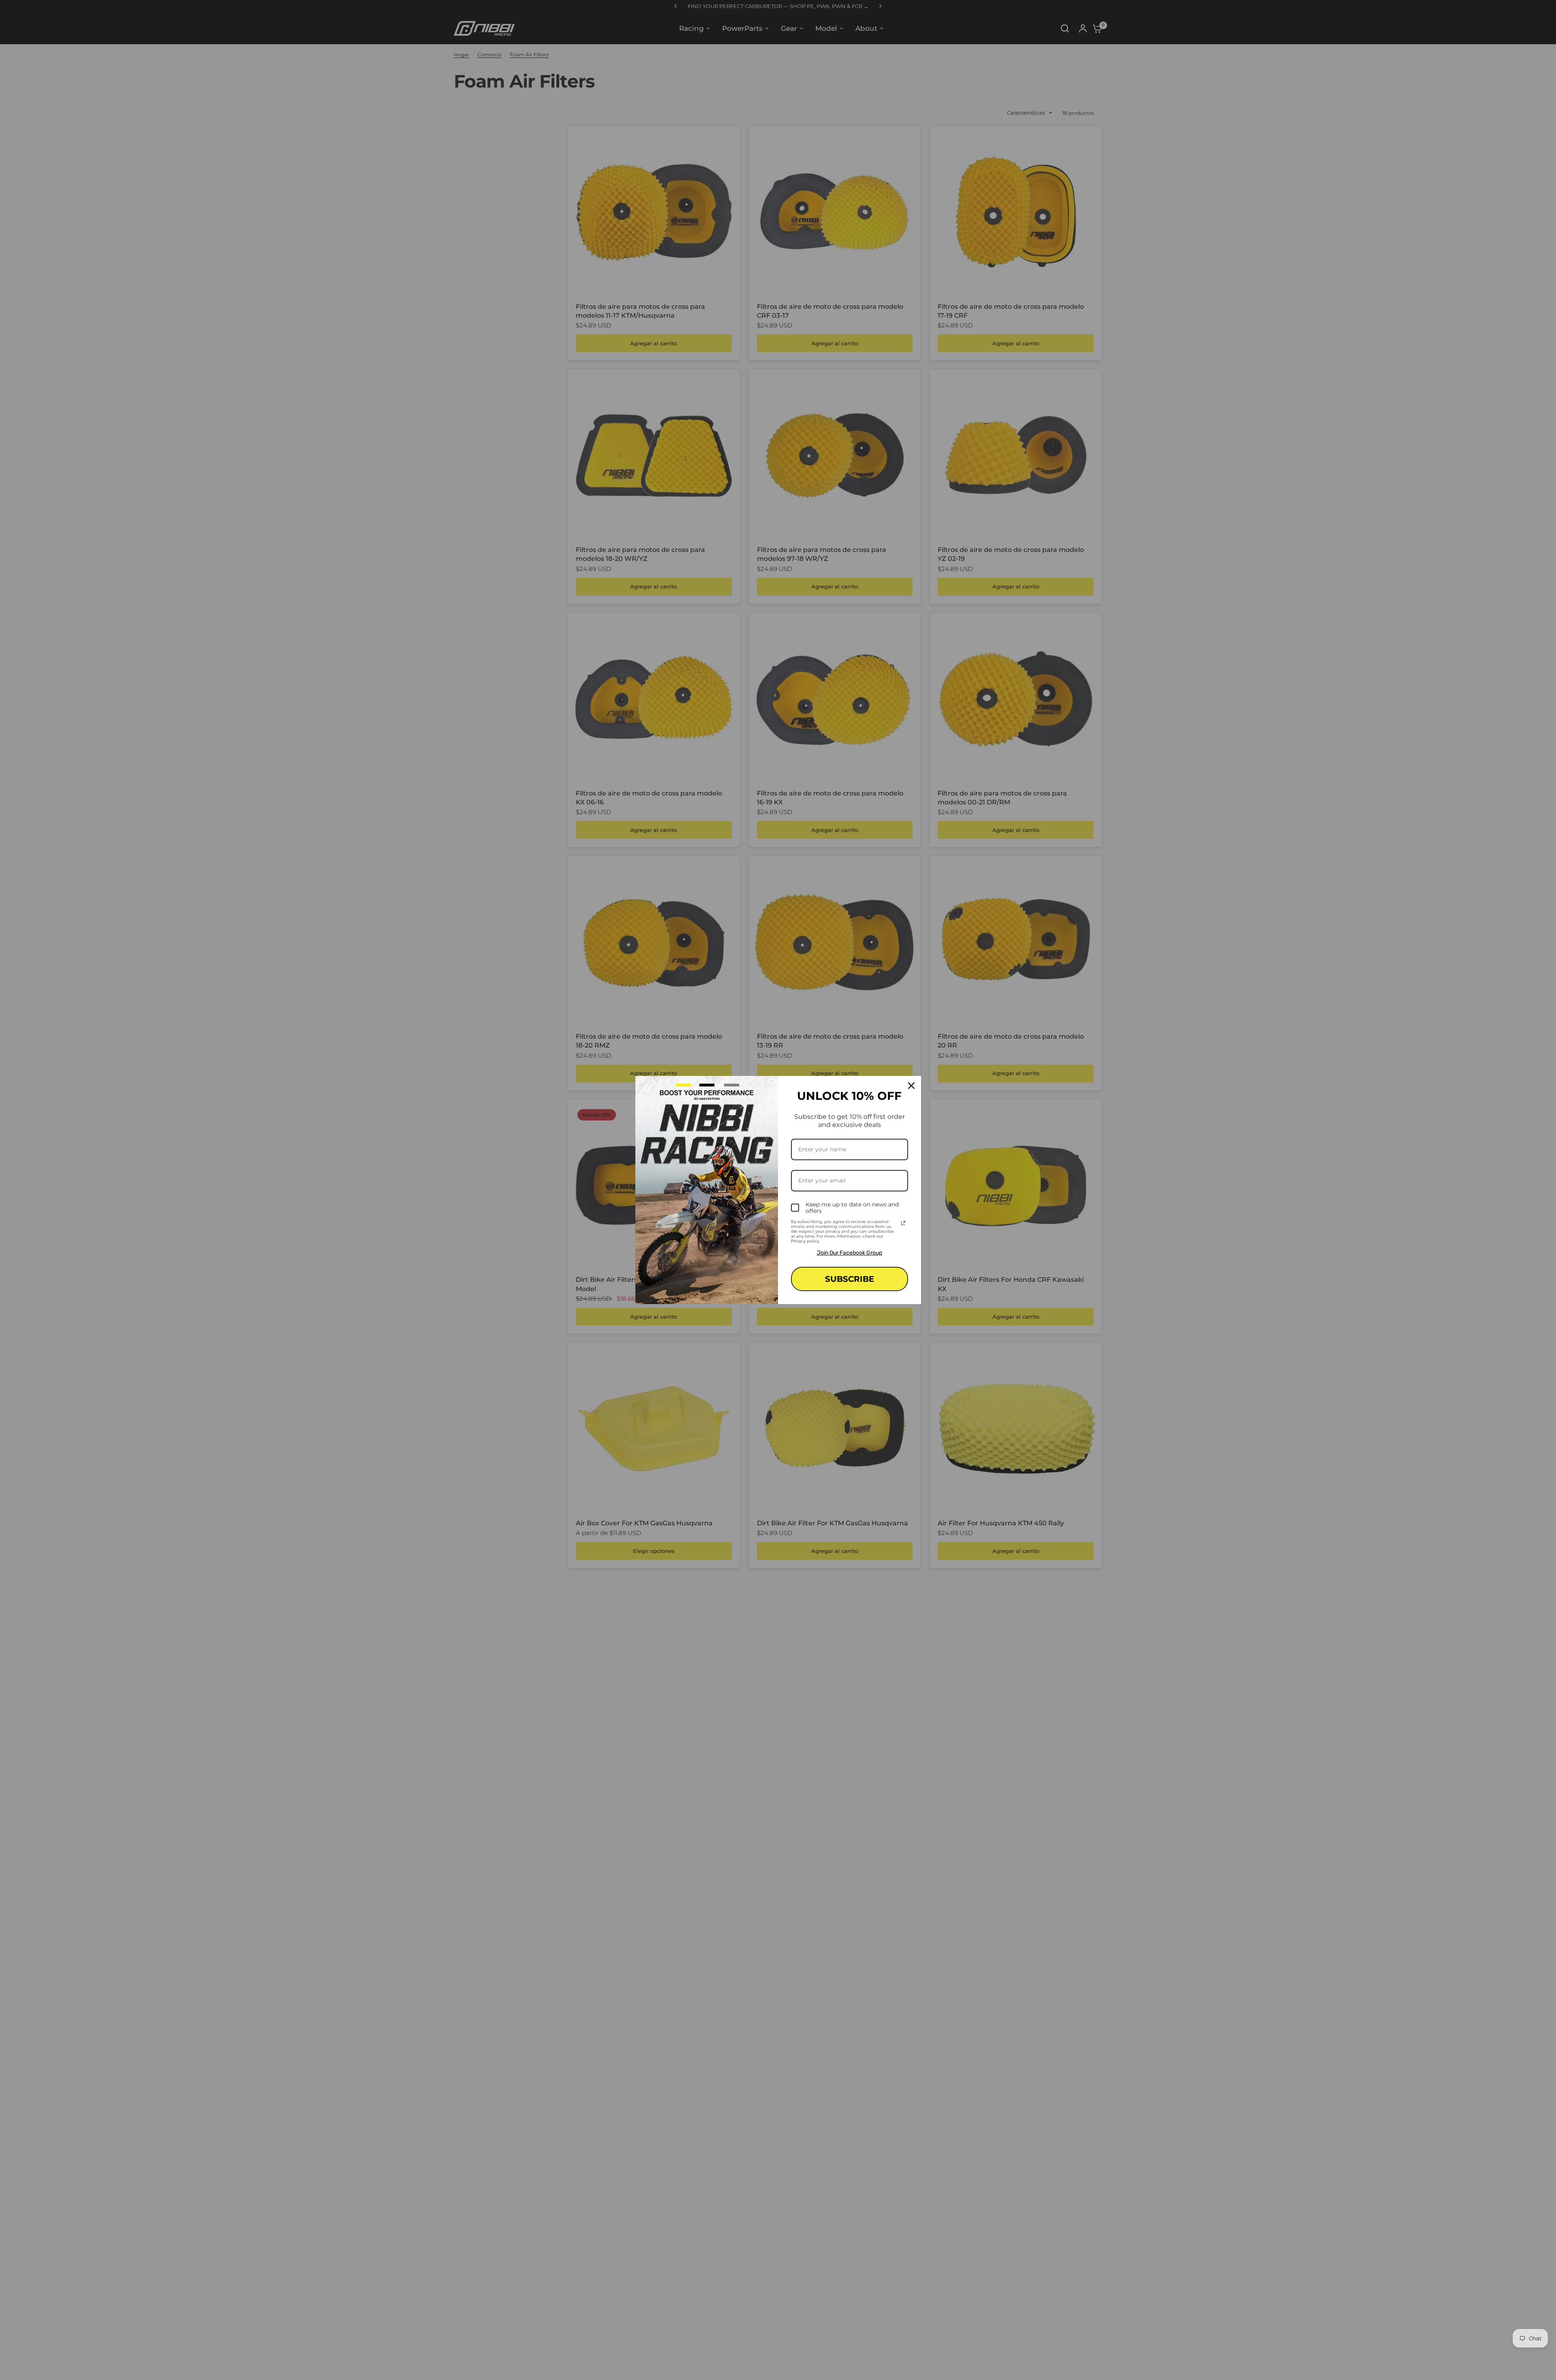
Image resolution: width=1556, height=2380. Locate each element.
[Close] (911, 1086)
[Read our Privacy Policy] (903, 1223)
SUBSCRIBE (850, 1279)
